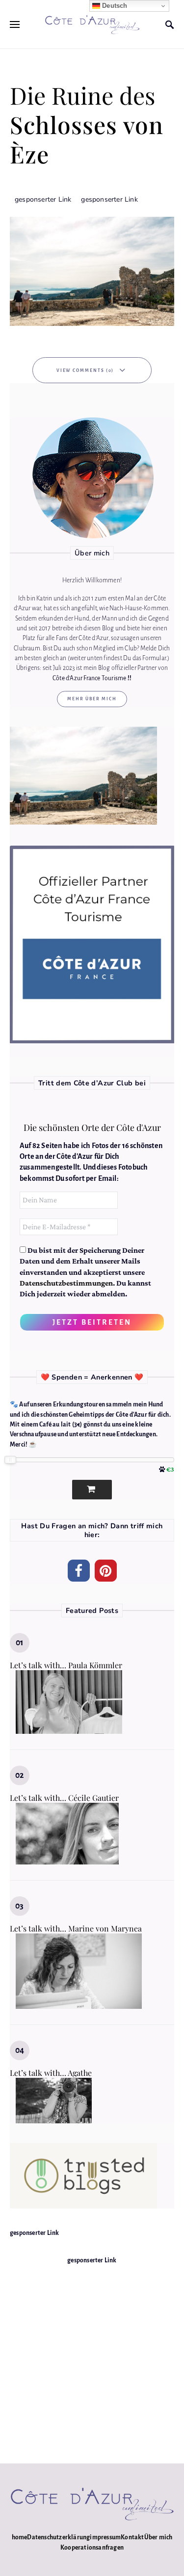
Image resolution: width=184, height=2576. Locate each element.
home (20, 2537)
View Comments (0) (85, 370)
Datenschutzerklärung (58, 2537)
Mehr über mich (92, 699)
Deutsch (114, 6)
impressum (105, 2537)
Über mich (158, 2537)
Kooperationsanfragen (92, 2548)
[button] (79, 1571)
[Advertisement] (92, 2357)
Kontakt (132, 2537)
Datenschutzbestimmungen (66, 1283)
